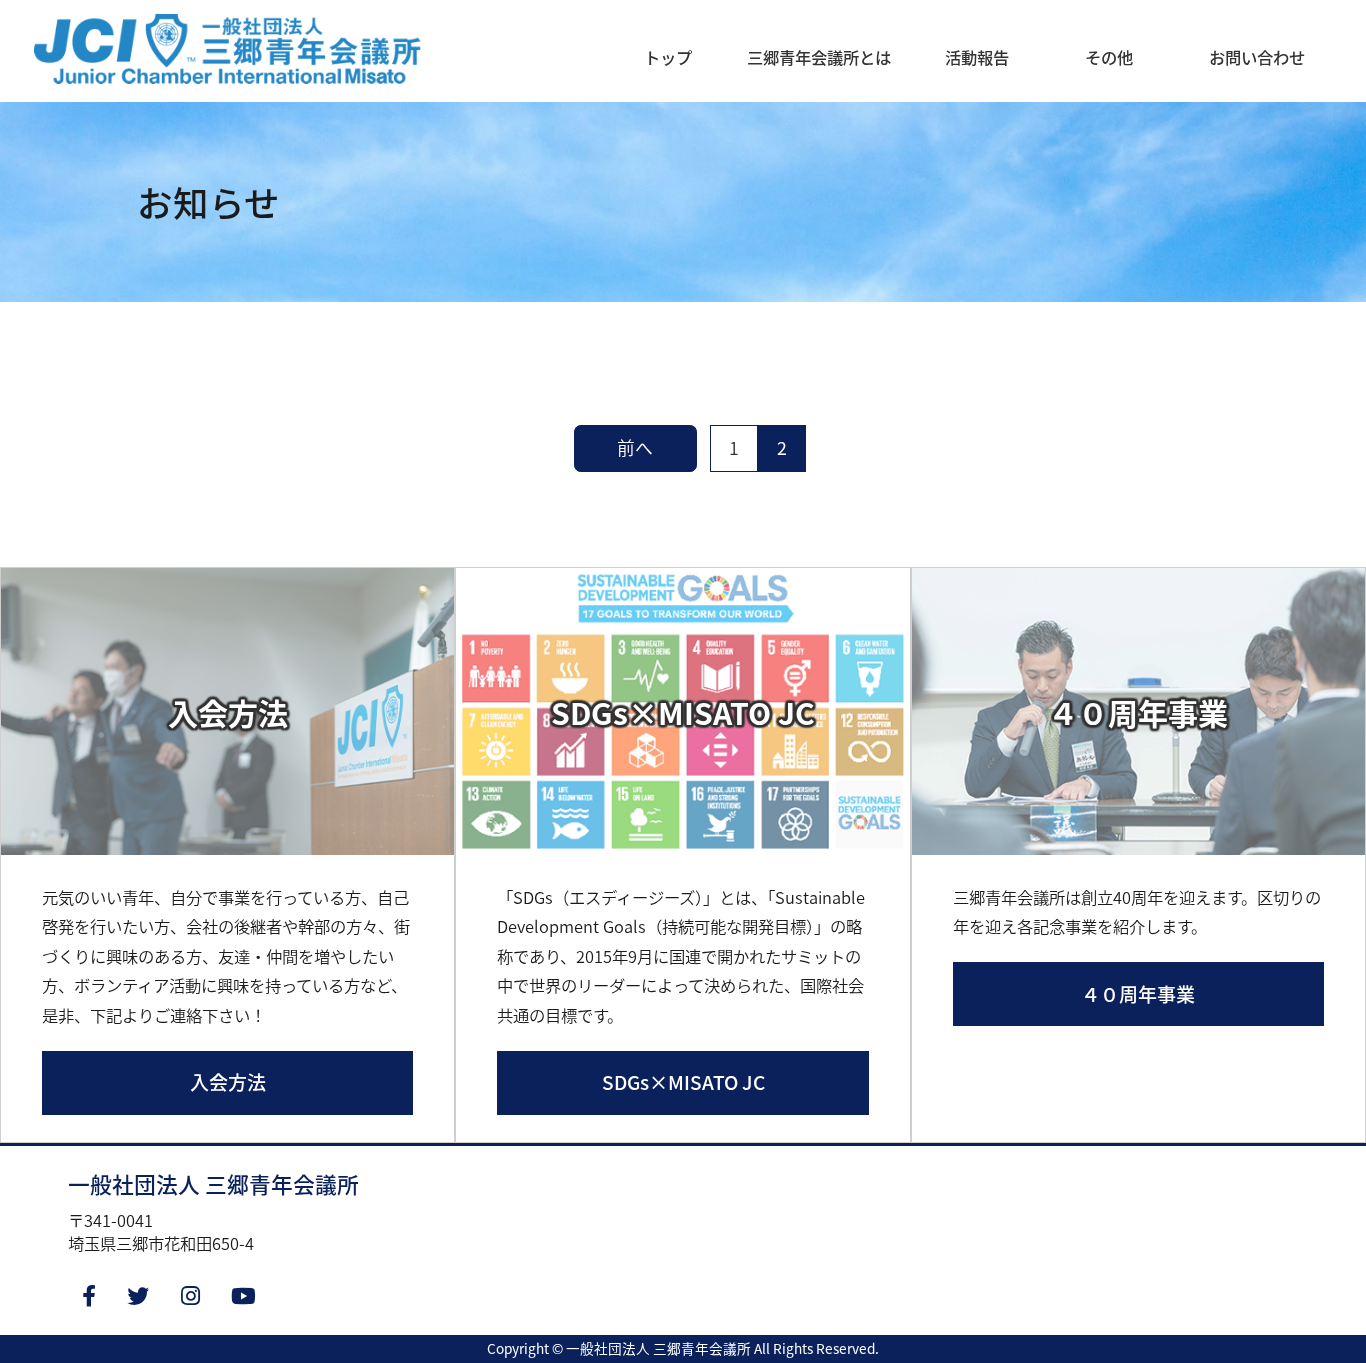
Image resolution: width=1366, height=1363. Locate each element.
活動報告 (977, 57)
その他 (1109, 57)
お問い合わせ (1257, 57)
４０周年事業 (1138, 994)
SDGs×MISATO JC (683, 1082)
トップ (668, 57)
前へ (635, 447)
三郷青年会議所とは (819, 57)
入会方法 (228, 1082)
